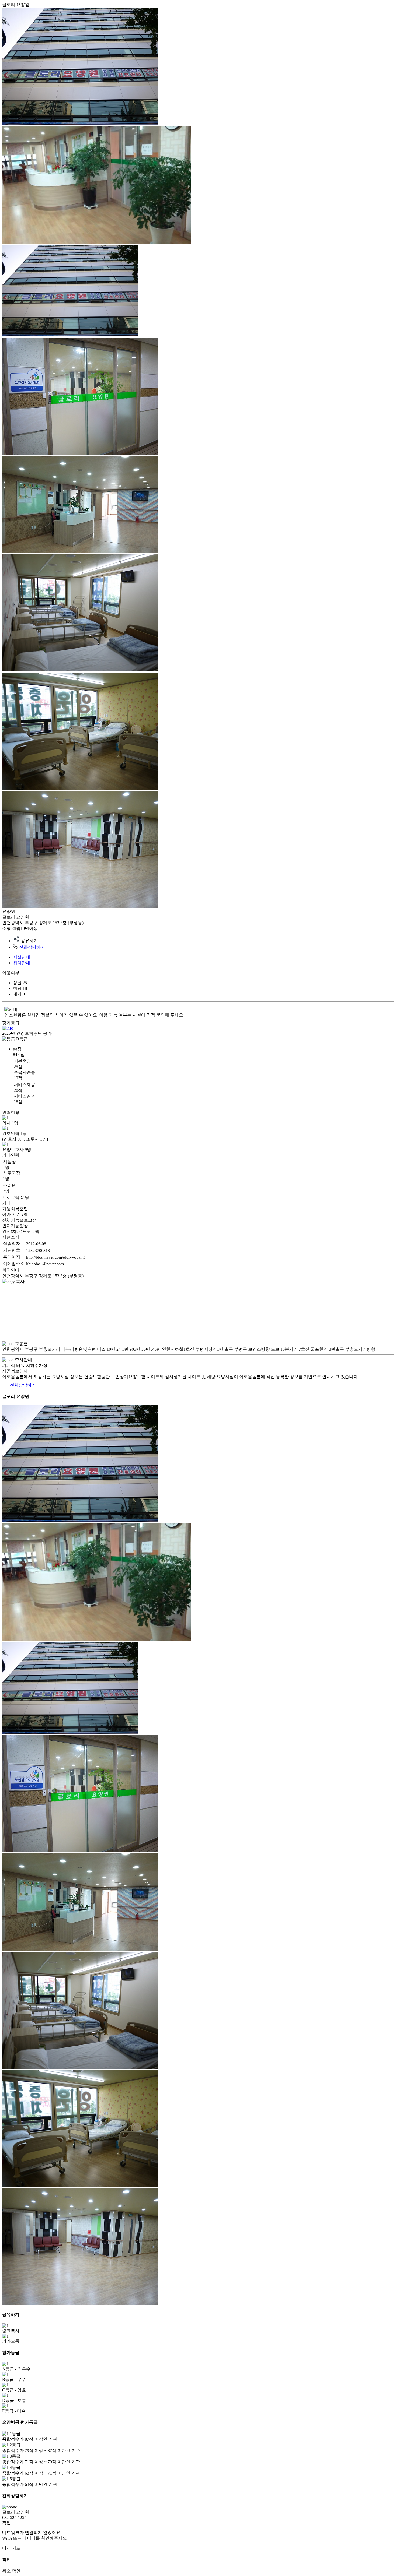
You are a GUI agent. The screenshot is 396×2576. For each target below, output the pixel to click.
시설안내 (22, 957)
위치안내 (22, 963)
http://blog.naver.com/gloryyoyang (55, 1257)
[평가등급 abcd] (8, 1028)
